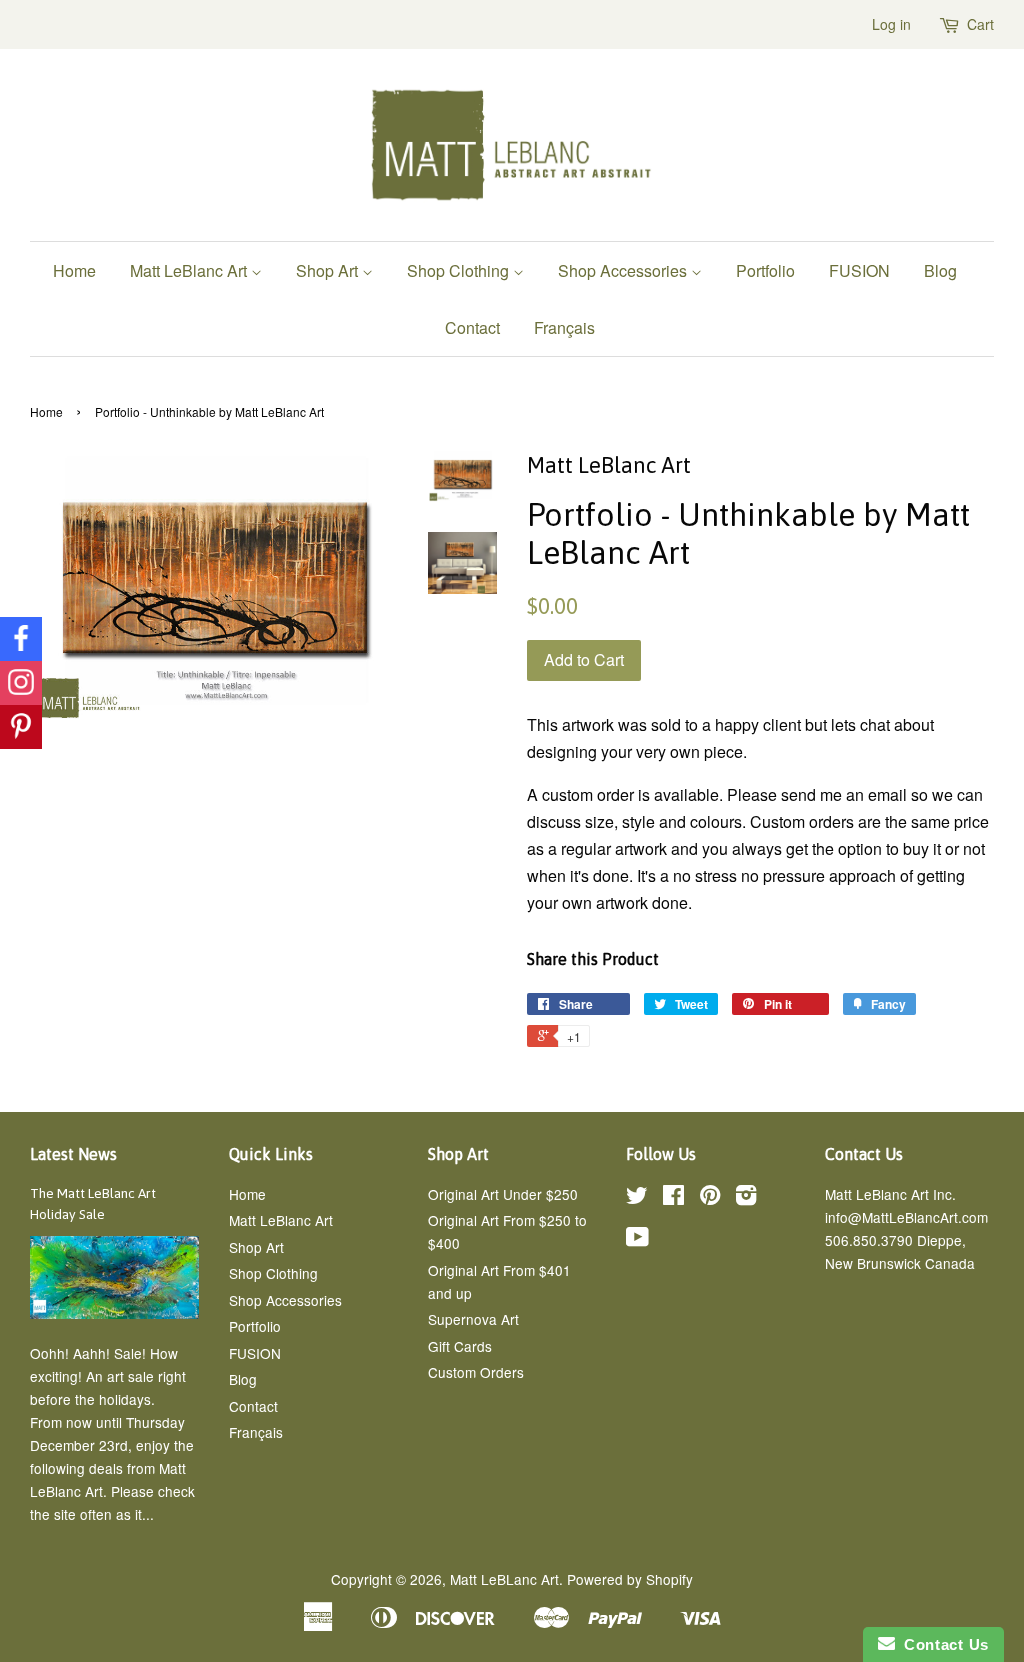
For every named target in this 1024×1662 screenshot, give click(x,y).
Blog (940, 270)
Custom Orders (476, 1372)
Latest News (73, 1154)
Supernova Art (473, 1319)
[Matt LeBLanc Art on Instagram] (746, 1198)
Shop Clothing (460, 270)
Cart (980, 24)
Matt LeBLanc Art (504, 1579)
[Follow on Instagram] (21, 683)
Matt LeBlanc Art (190, 270)
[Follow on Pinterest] (21, 727)
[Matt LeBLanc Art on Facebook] (673, 1198)
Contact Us (942, 1644)
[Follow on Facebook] (21, 639)
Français (564, 327)
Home (74, 270)
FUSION (859, 270)
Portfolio (765, 270)
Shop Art (329, 270)
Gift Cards (460, 1346)
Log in (891, 24)
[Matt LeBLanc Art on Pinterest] (710, 1198)
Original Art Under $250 (503, 1194)
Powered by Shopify (630, 1579)
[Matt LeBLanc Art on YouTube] (637, 1240)
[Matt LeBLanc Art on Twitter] (637, 1198)
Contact (472, 327)
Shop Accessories (624, 270)
